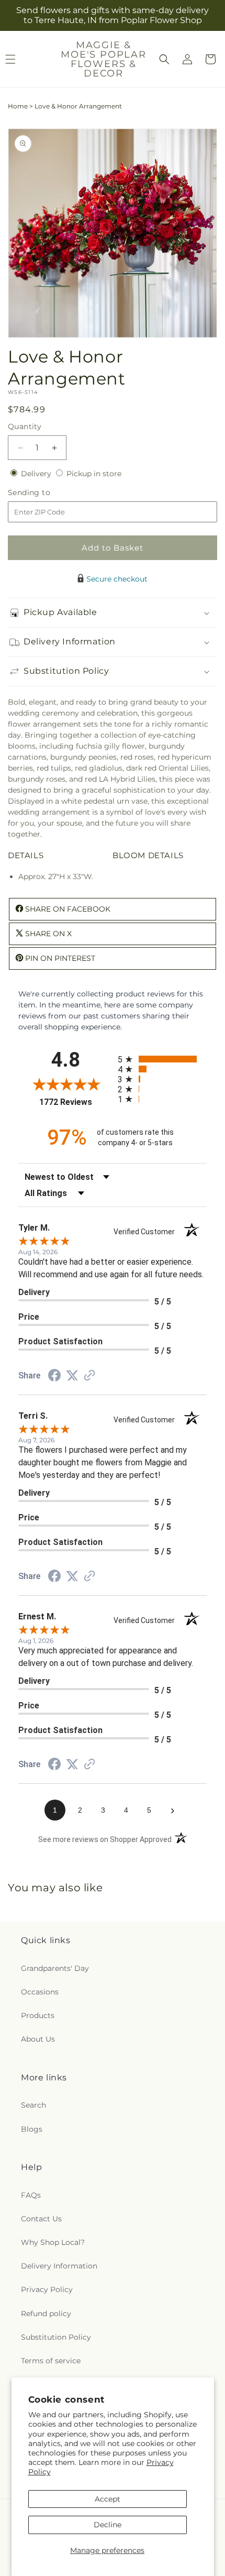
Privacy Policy (47, 2289)
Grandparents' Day (55, 1968)
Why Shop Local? (53, 2242)
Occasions (40, 1992)
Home (18, 106)
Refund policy (46, 2314)
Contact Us (41, 2219)
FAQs (31, 2195)
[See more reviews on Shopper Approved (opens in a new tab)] (89, 1376)
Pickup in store (94, 474)
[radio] (162, 1059)
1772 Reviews (76, 1102)
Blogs (32, 2129)
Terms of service (51, 2361)
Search (33, 2105)
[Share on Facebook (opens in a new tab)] (54, 1377)
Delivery (37, 474)
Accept (108, 2499)
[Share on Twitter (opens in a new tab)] (72, 1376)
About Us (38, 2039)
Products (38, 2015)
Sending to (45, 493)
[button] (164, 59)
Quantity (25, 426)
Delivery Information (59, 2266)
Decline (108, 2525)
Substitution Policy (56, 2337)
